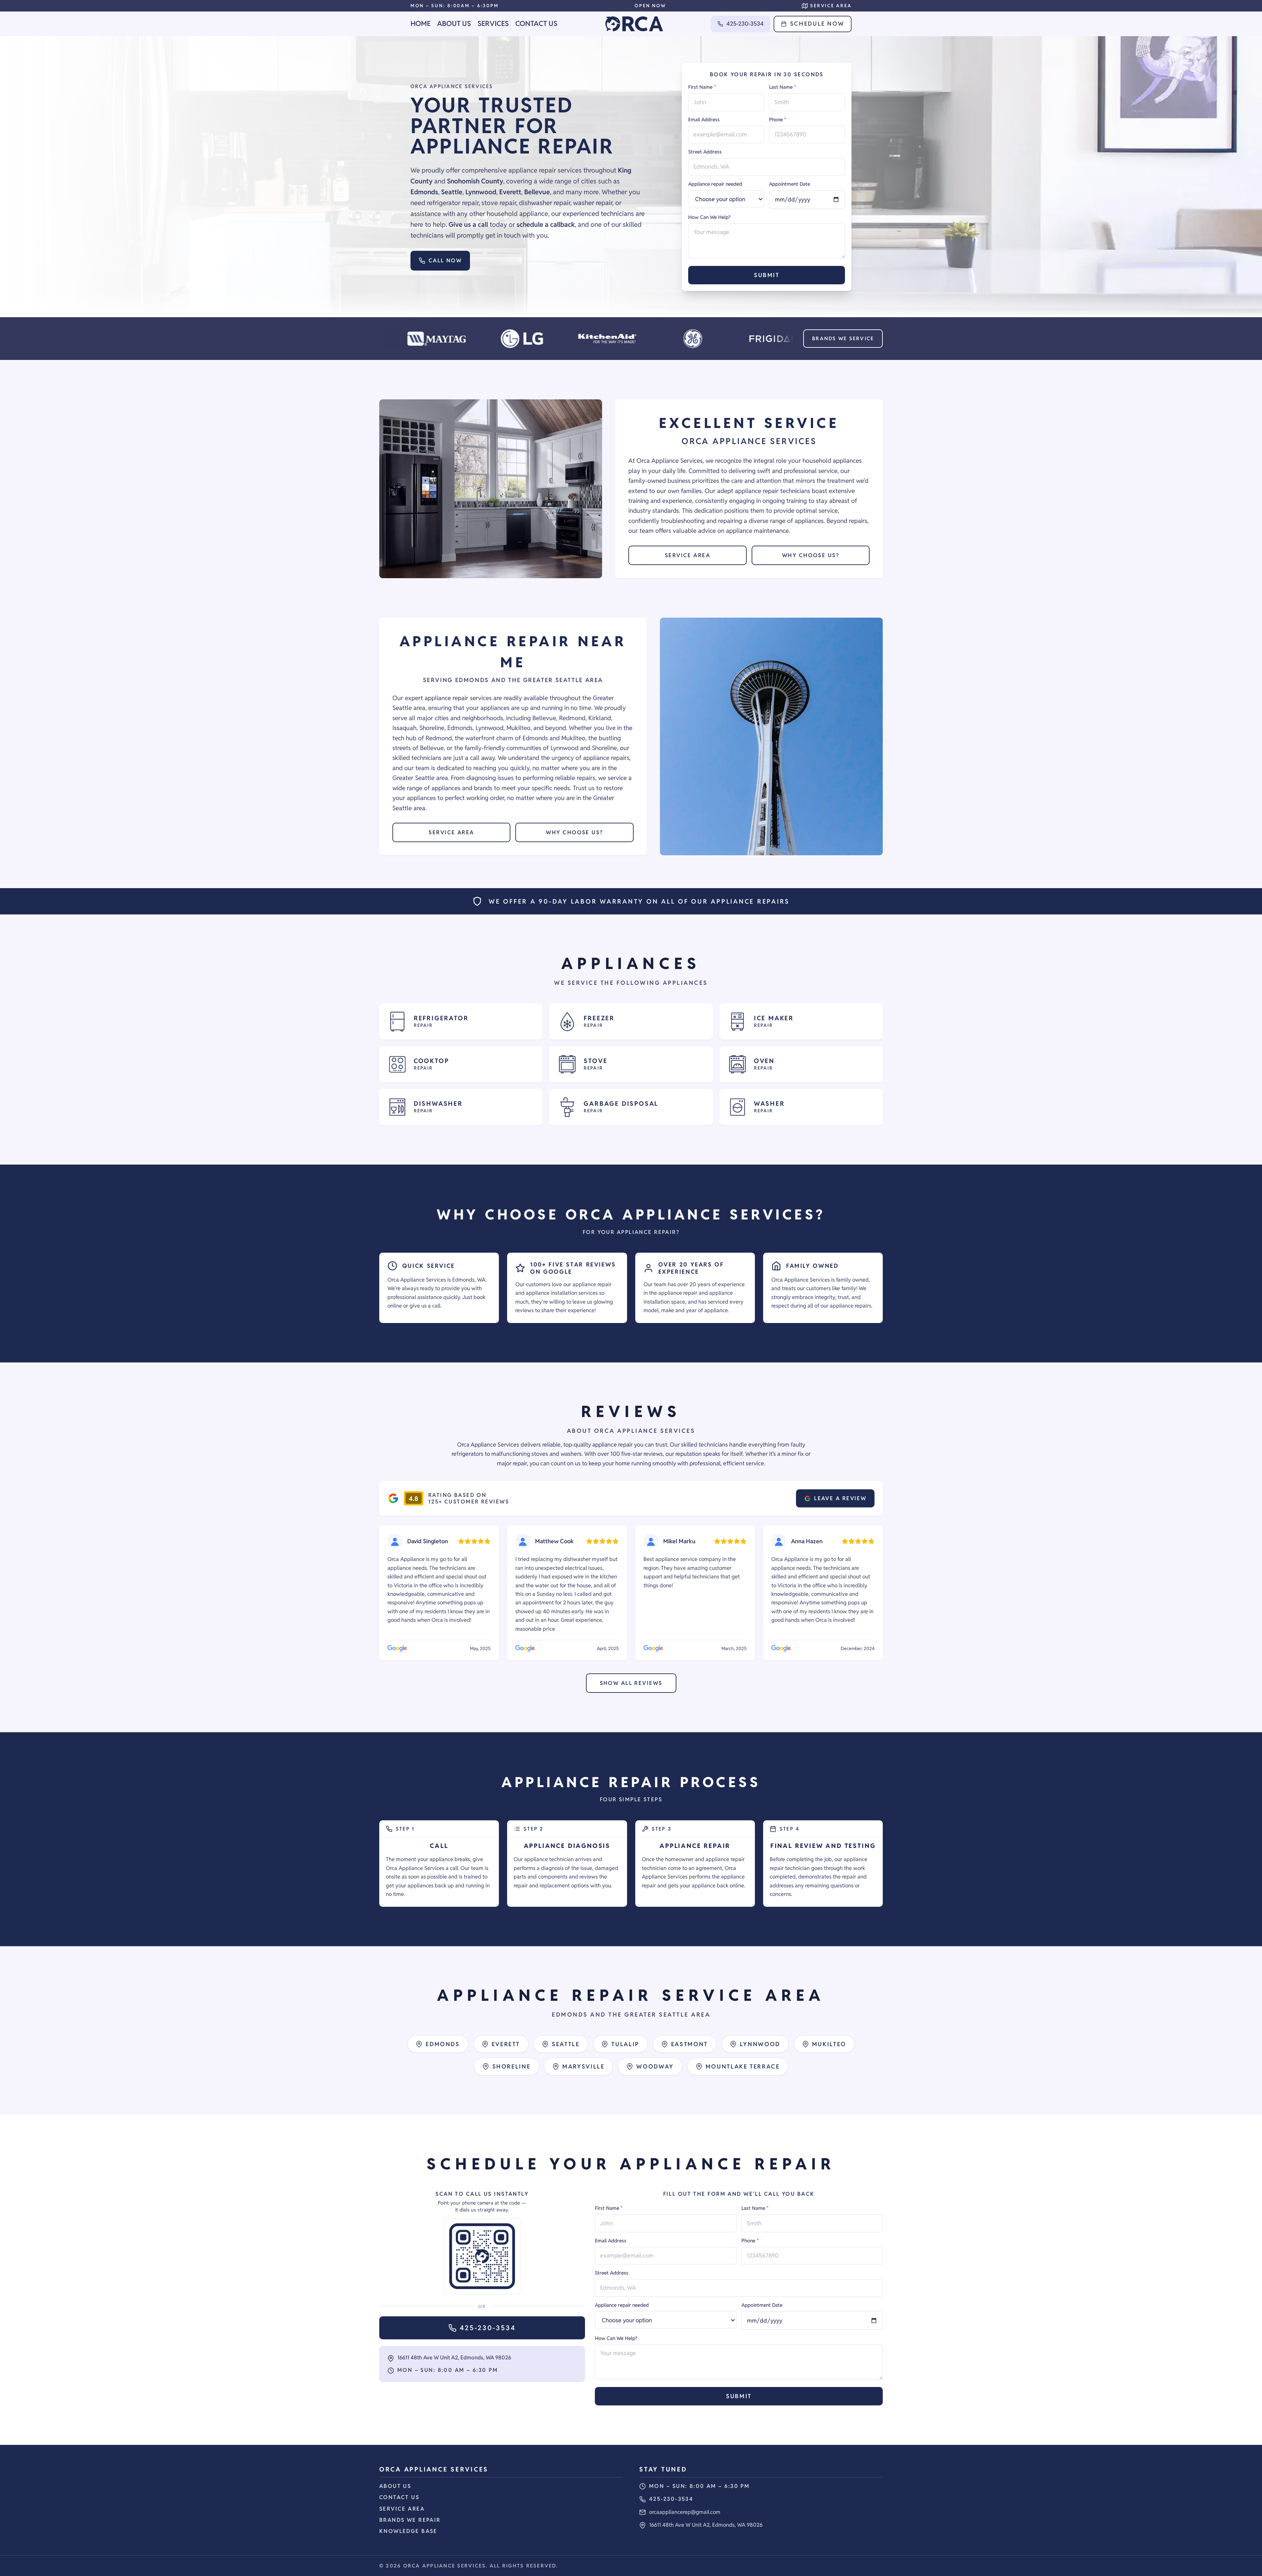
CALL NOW (445, 260)
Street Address (705, 152)
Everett (506, 2044)
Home (421, 24)
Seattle (566, 2044)
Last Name (783, 87)
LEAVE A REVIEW (840, 1498)
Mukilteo (829, 2044)
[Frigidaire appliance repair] (616, 339)
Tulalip (625, 2044)
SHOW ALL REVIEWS (631, 1683)
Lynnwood (760, 2044)
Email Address (704, 119)
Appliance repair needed (715, 184)
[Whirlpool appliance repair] (787, 339)
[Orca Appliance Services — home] (634, 24)
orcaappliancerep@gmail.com (685, 2512)
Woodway (655, 2066)
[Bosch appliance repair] (701, 339)
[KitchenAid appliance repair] (445, 339)
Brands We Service (843, 338)
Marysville (583, 2066)
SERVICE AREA (688, 555)
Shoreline (512, 2066)
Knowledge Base (408, 2531)
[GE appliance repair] (530, 339)
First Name (702, 87)
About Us (454, 24)
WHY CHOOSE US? (811, 555)
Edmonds (443, 2044)
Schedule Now (817, 24)
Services (493, 24)
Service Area (402, 2509)
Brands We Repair (410, 2520)
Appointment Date (790, 184)
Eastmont (689, 2044)
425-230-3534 (745, 24)
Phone (778, 119)
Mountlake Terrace (743, 2066)
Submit (767, 275)
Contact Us (536, 24)
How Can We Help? (709, 217)
